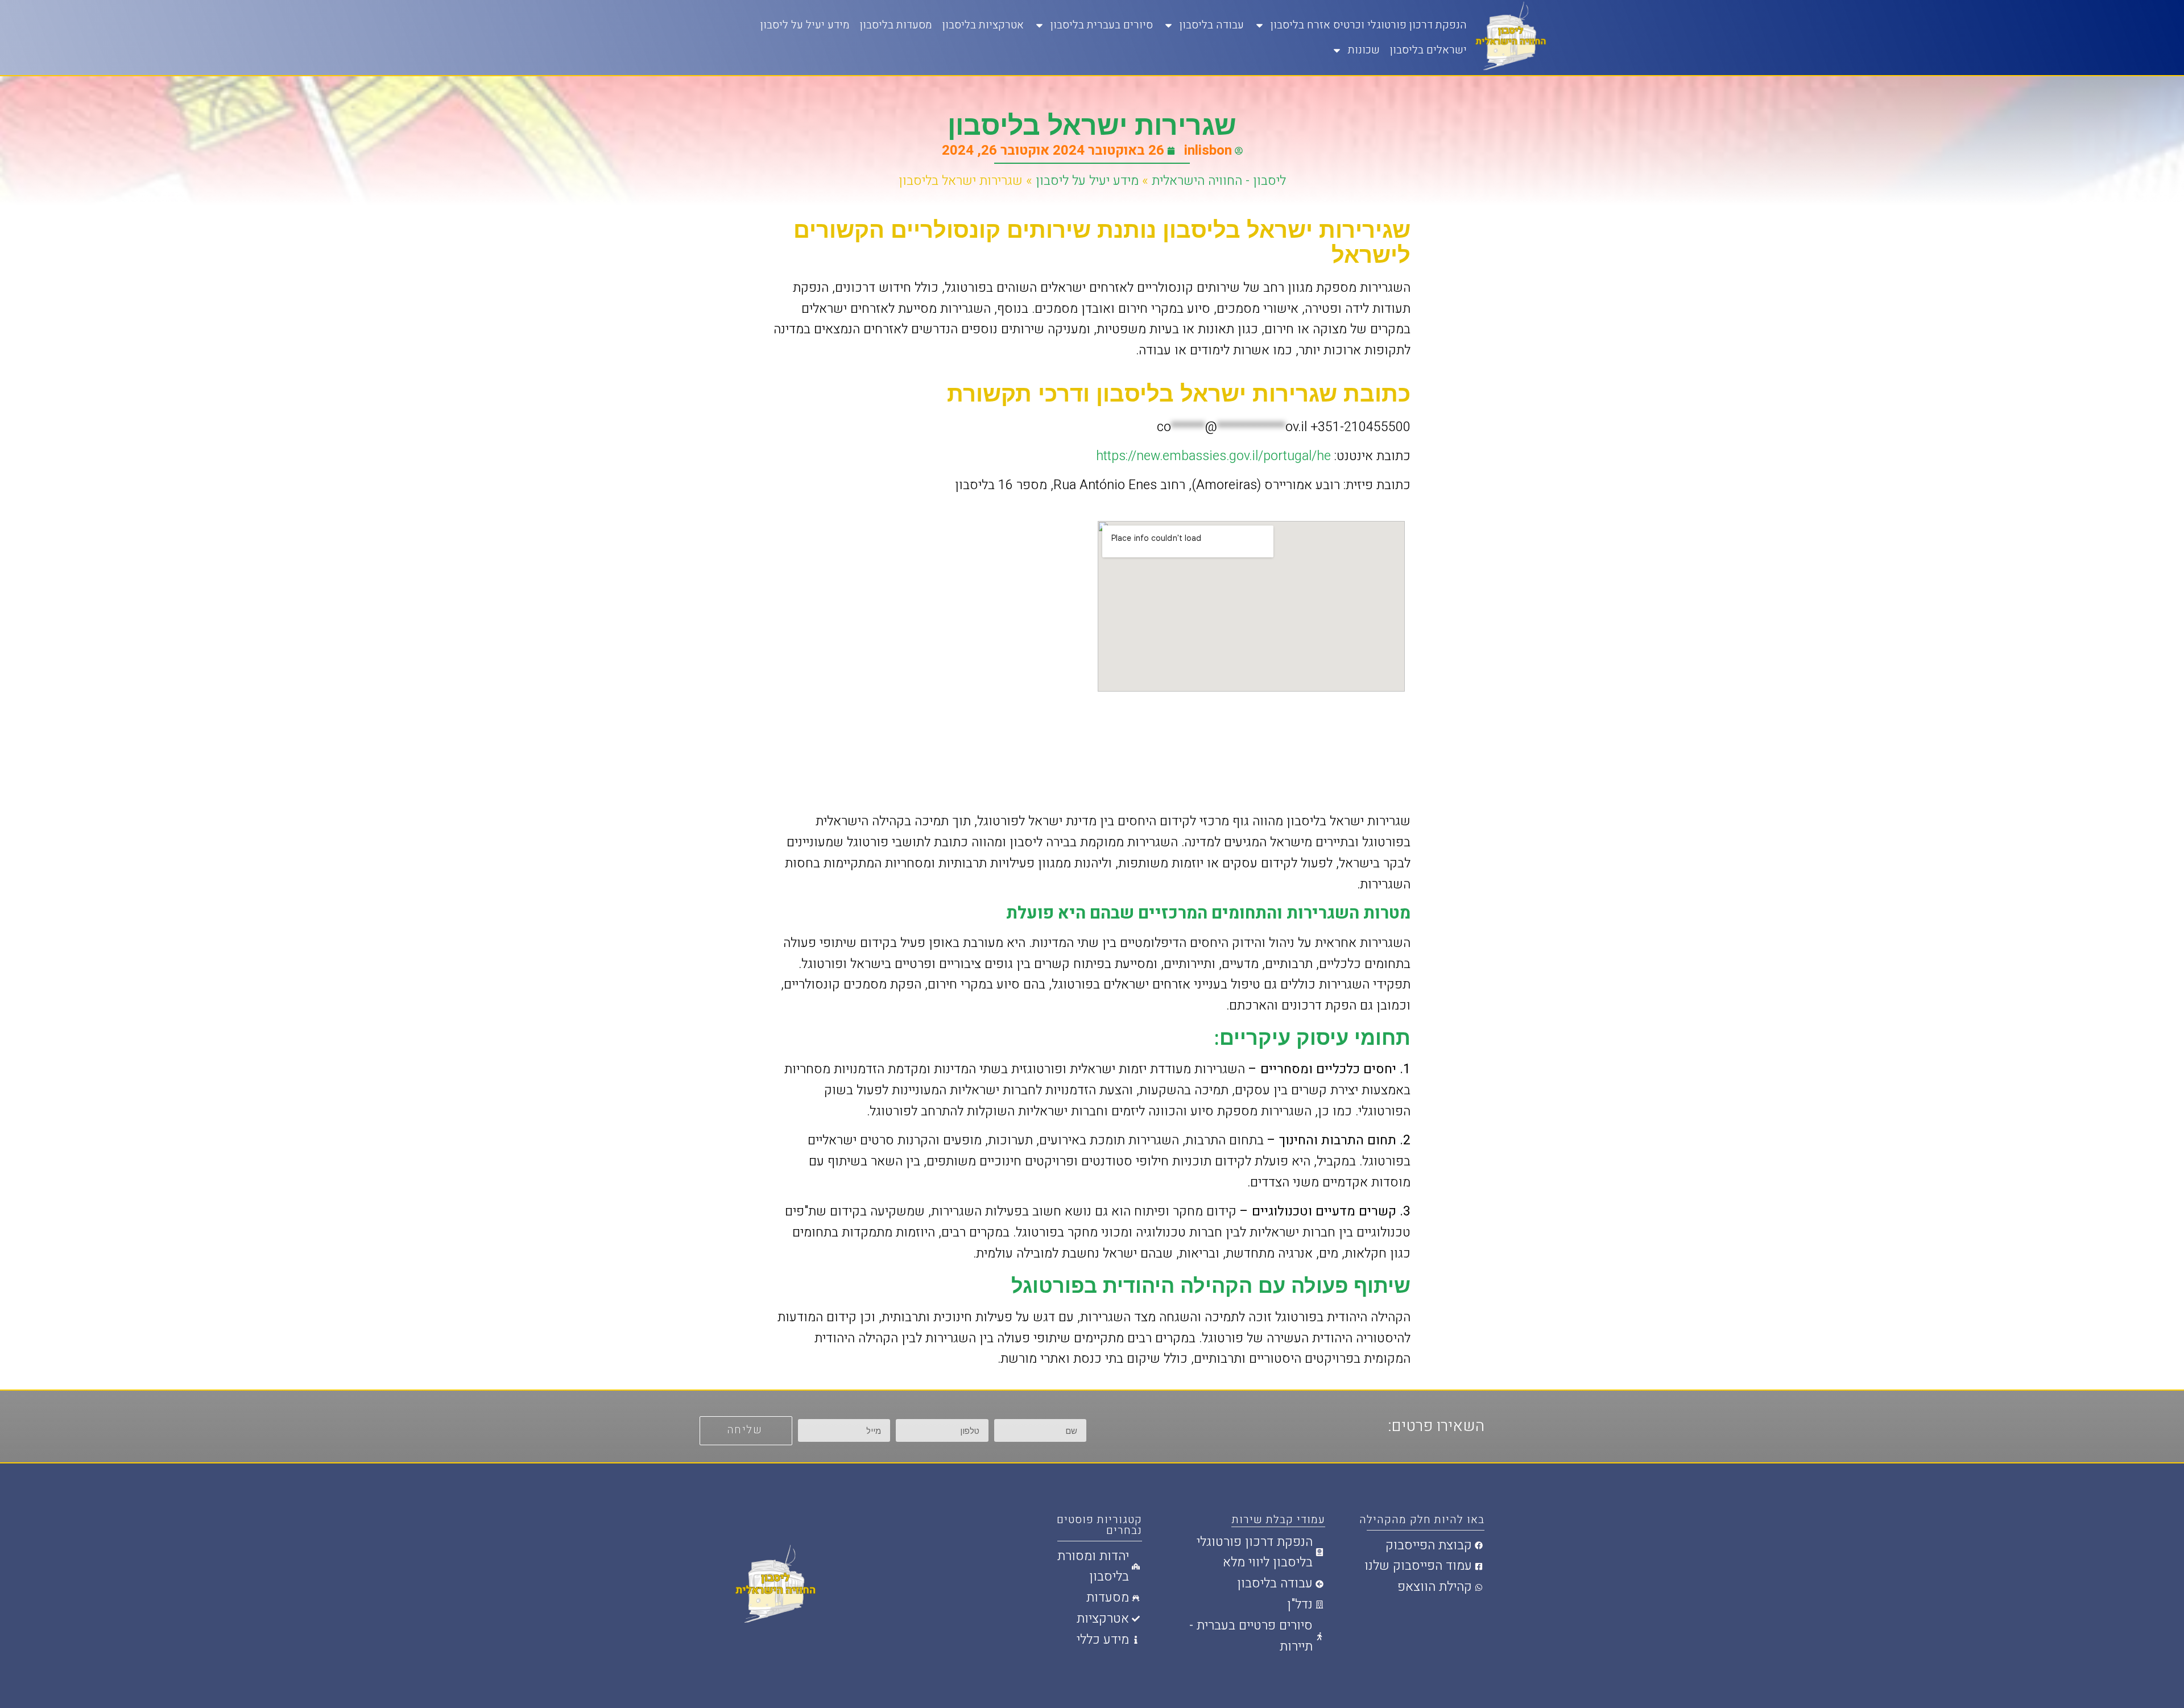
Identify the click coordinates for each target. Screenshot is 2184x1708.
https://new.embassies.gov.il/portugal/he (1215, 456)
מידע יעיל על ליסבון (805, 25)
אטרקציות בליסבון (983, 25)
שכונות (1364, 50)
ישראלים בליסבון (1428, 50)
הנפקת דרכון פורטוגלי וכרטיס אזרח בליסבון (1369, 25)
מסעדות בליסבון (896, 25)
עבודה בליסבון (1212, 25)
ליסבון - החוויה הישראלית (1219, 181)
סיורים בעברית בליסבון (1102, 25)
